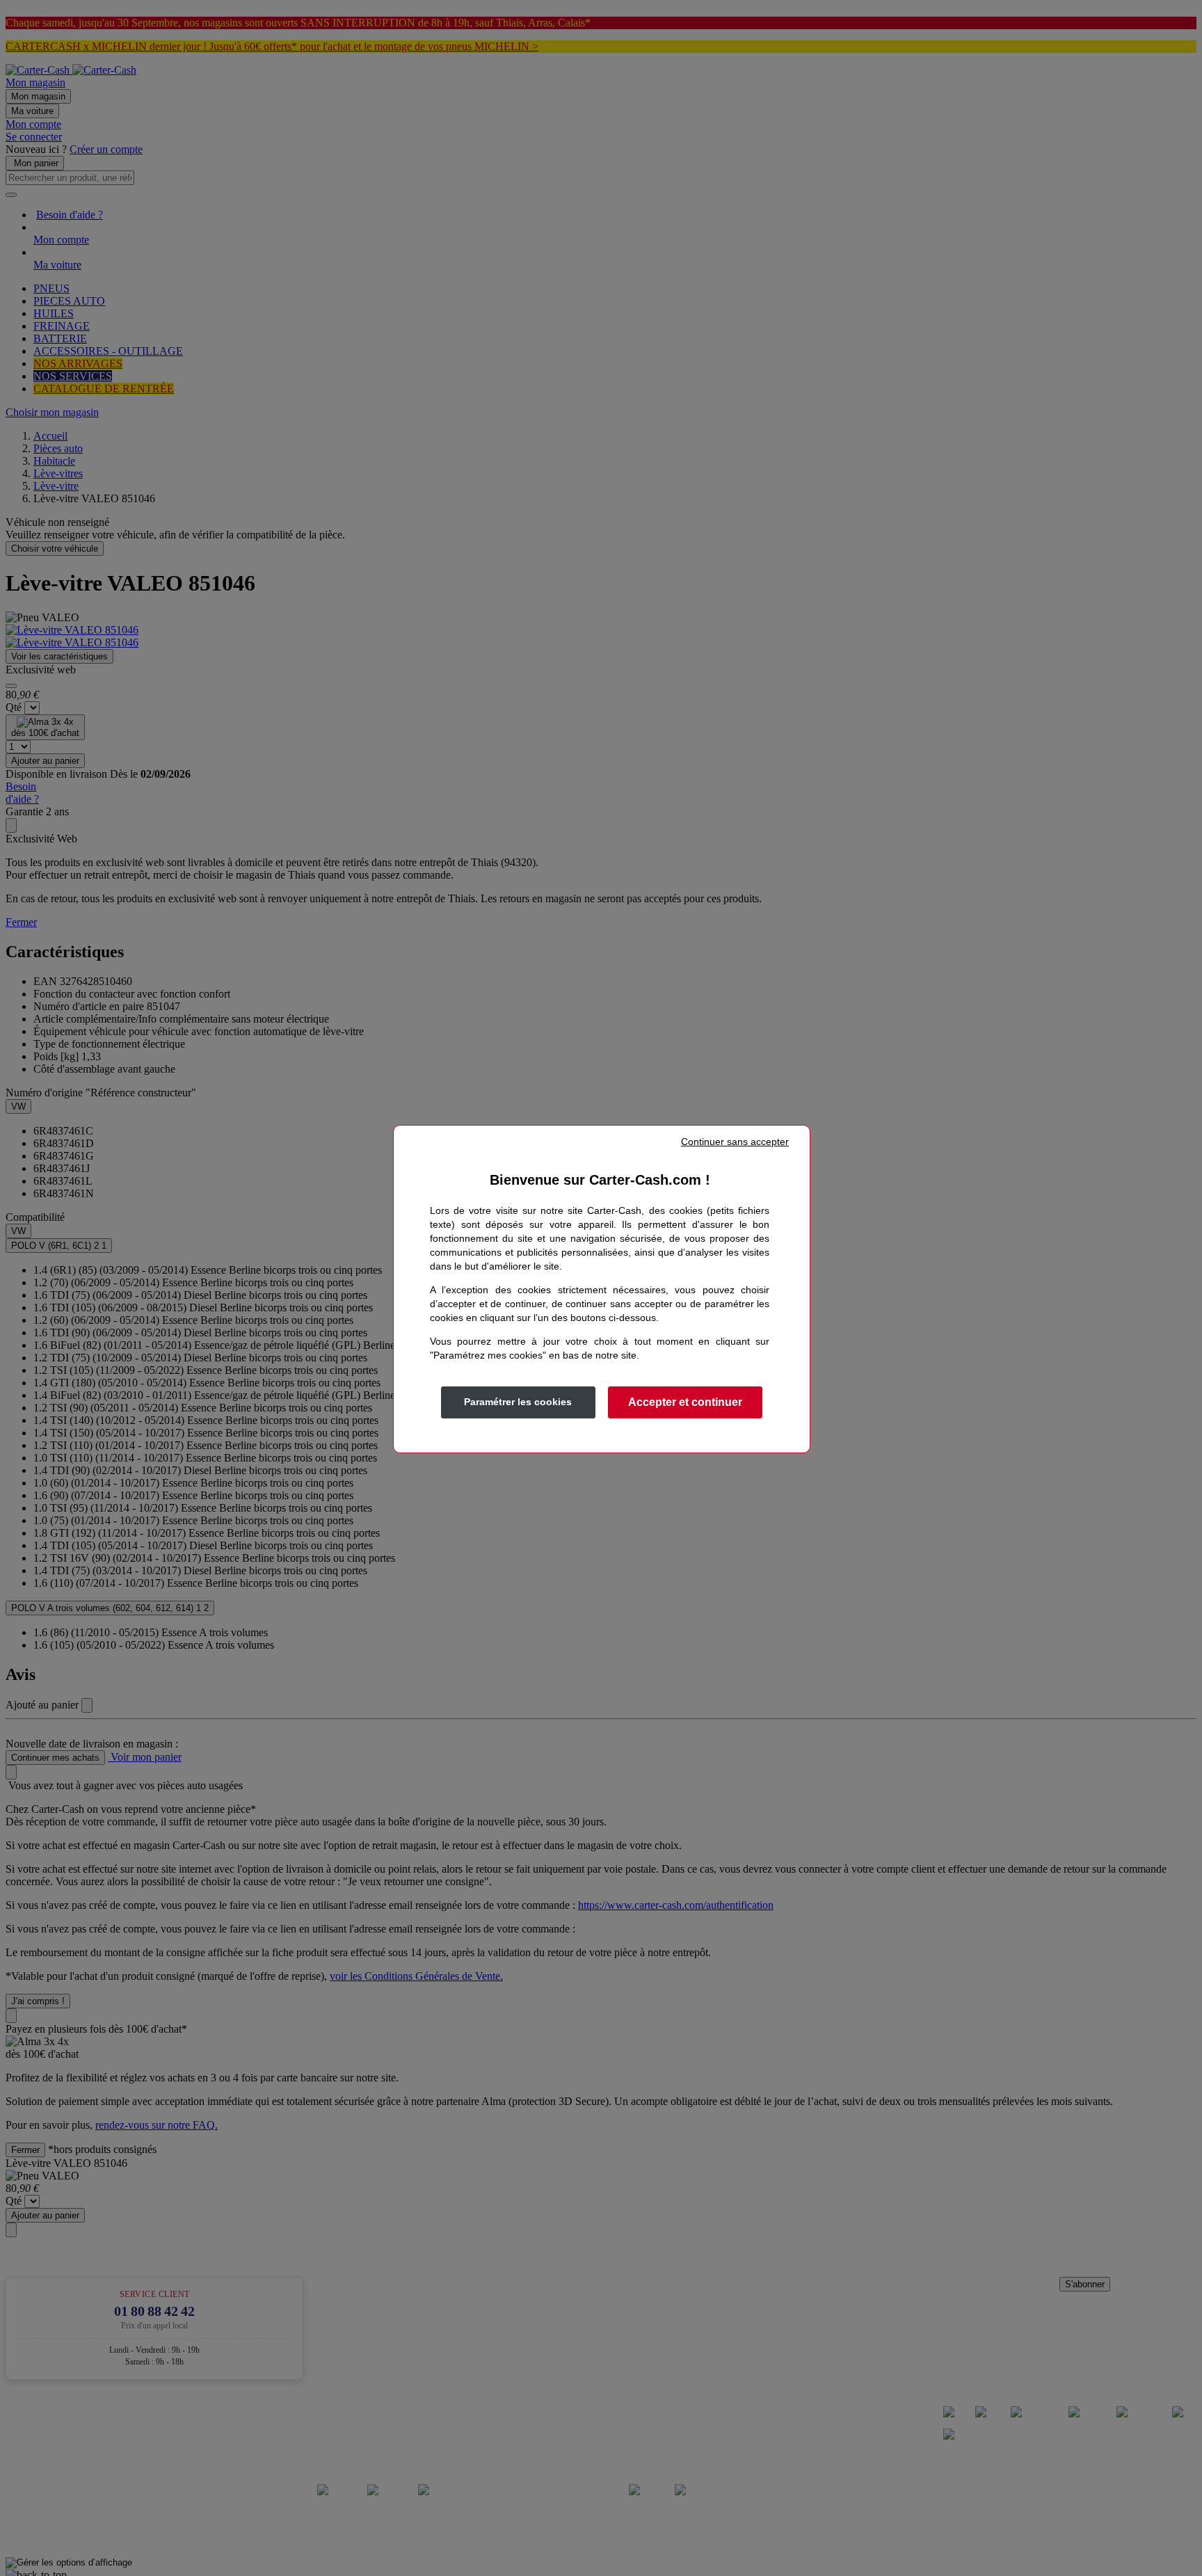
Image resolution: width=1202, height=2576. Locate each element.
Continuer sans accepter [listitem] (735, 1142)
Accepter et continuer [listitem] (685, 1402)
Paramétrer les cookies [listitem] (518, 1402)
